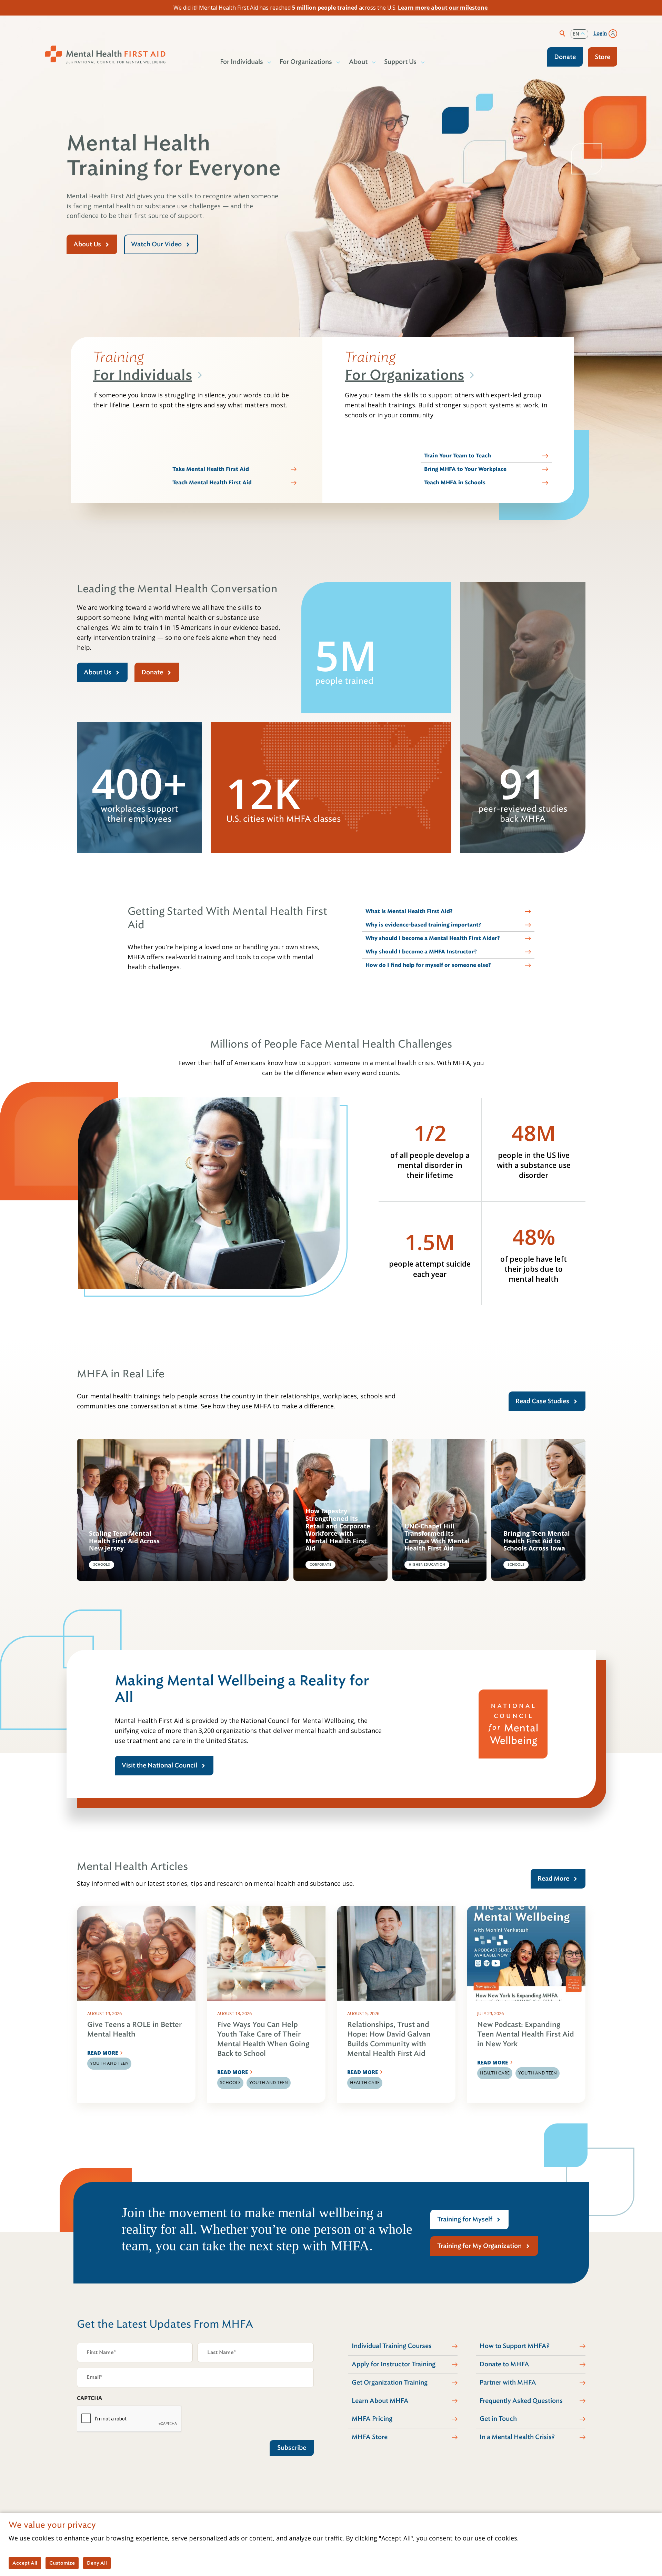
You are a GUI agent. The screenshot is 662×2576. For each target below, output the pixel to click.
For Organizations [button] (306, 62)
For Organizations (404, 375)
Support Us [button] (400, 62)
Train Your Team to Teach (458, 456)
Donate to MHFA (504, 2364)
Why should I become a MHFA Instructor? (421, 952)
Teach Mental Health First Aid (212, 483)
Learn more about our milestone (443, 8)
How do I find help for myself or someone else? (428, 965)
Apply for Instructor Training (394, 2364)
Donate (565, 57)
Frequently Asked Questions (521, 2401)
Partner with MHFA (508, 2382)
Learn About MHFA (380, 2401)
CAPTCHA (89, 2398)
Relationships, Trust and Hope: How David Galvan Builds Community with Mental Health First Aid (389, 2039)
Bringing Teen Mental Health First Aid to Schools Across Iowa (537, 1541)
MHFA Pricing (372, 2419)
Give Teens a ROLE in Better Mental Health (134, 2029)
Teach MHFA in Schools (455, 483)
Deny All (97, 2563)
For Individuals (143, 375)
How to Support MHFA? (515, 2346)
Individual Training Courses (392, 2346)
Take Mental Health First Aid (211, 469)
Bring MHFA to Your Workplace (465, 469)
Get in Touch (498, 2419)
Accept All (25, 2563)
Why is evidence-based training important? (423, 925)
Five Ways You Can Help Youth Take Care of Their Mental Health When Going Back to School (263, 2039)
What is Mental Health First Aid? (409, 911)
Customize (62, 2563)
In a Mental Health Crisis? (517, 2437)
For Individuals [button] (242, 62)
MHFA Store (370, 2437)
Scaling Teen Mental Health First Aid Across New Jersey (124, 1541)
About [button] (358, 62)
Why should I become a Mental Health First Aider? (433, 938)
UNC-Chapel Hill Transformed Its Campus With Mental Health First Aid (437, 1537)
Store (603, 57)
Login (600, 33)
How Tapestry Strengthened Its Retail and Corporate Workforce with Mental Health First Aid (338, 1530)
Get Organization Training (390, 2382)
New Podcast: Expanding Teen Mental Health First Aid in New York (526, 2034)
